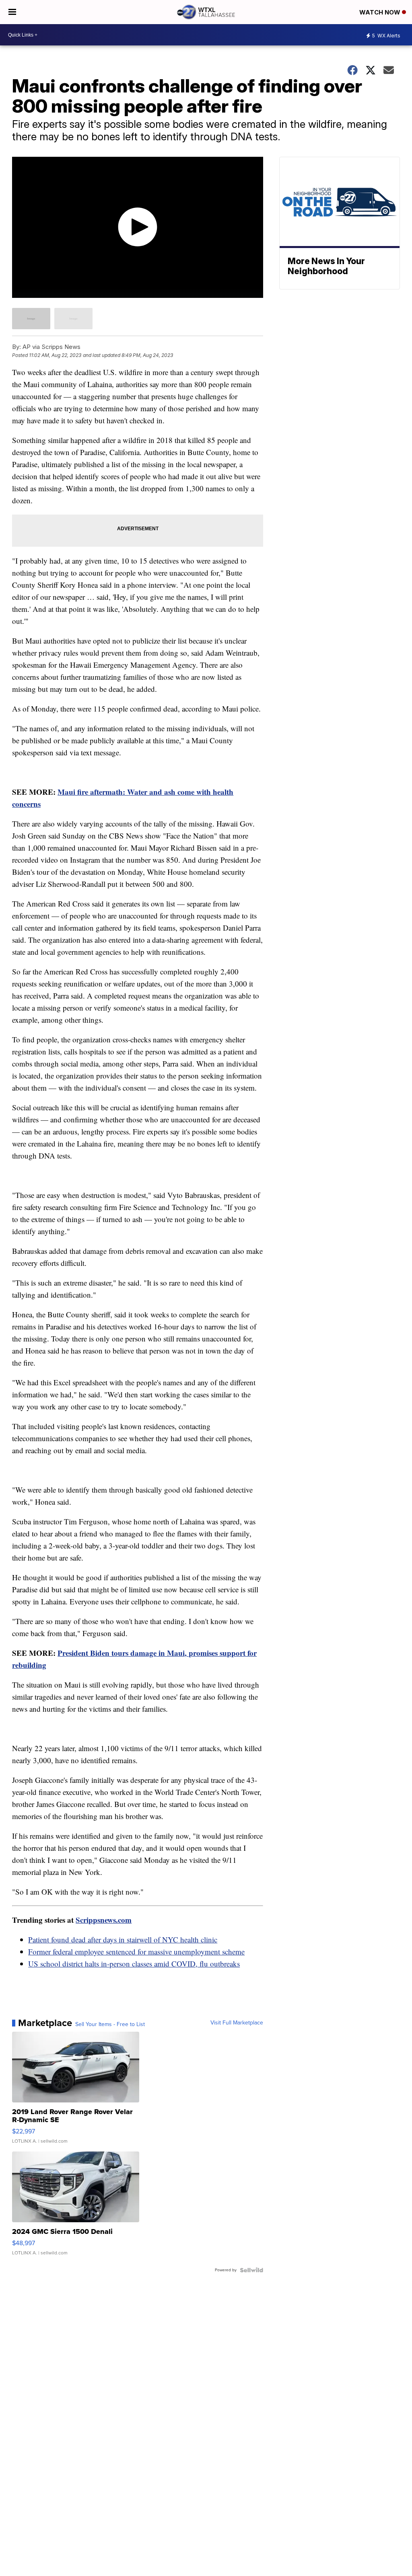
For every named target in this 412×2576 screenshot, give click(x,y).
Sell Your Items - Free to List (110, 2024)
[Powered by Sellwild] (251, 2270)
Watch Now (381, 12)
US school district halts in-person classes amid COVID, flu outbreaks (134, 1964)
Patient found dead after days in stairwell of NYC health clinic (123, 1939)
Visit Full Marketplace (237, 2023)
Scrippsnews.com (104, 1920)
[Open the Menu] (12, 12)
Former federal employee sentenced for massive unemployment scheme (136, 1951)
